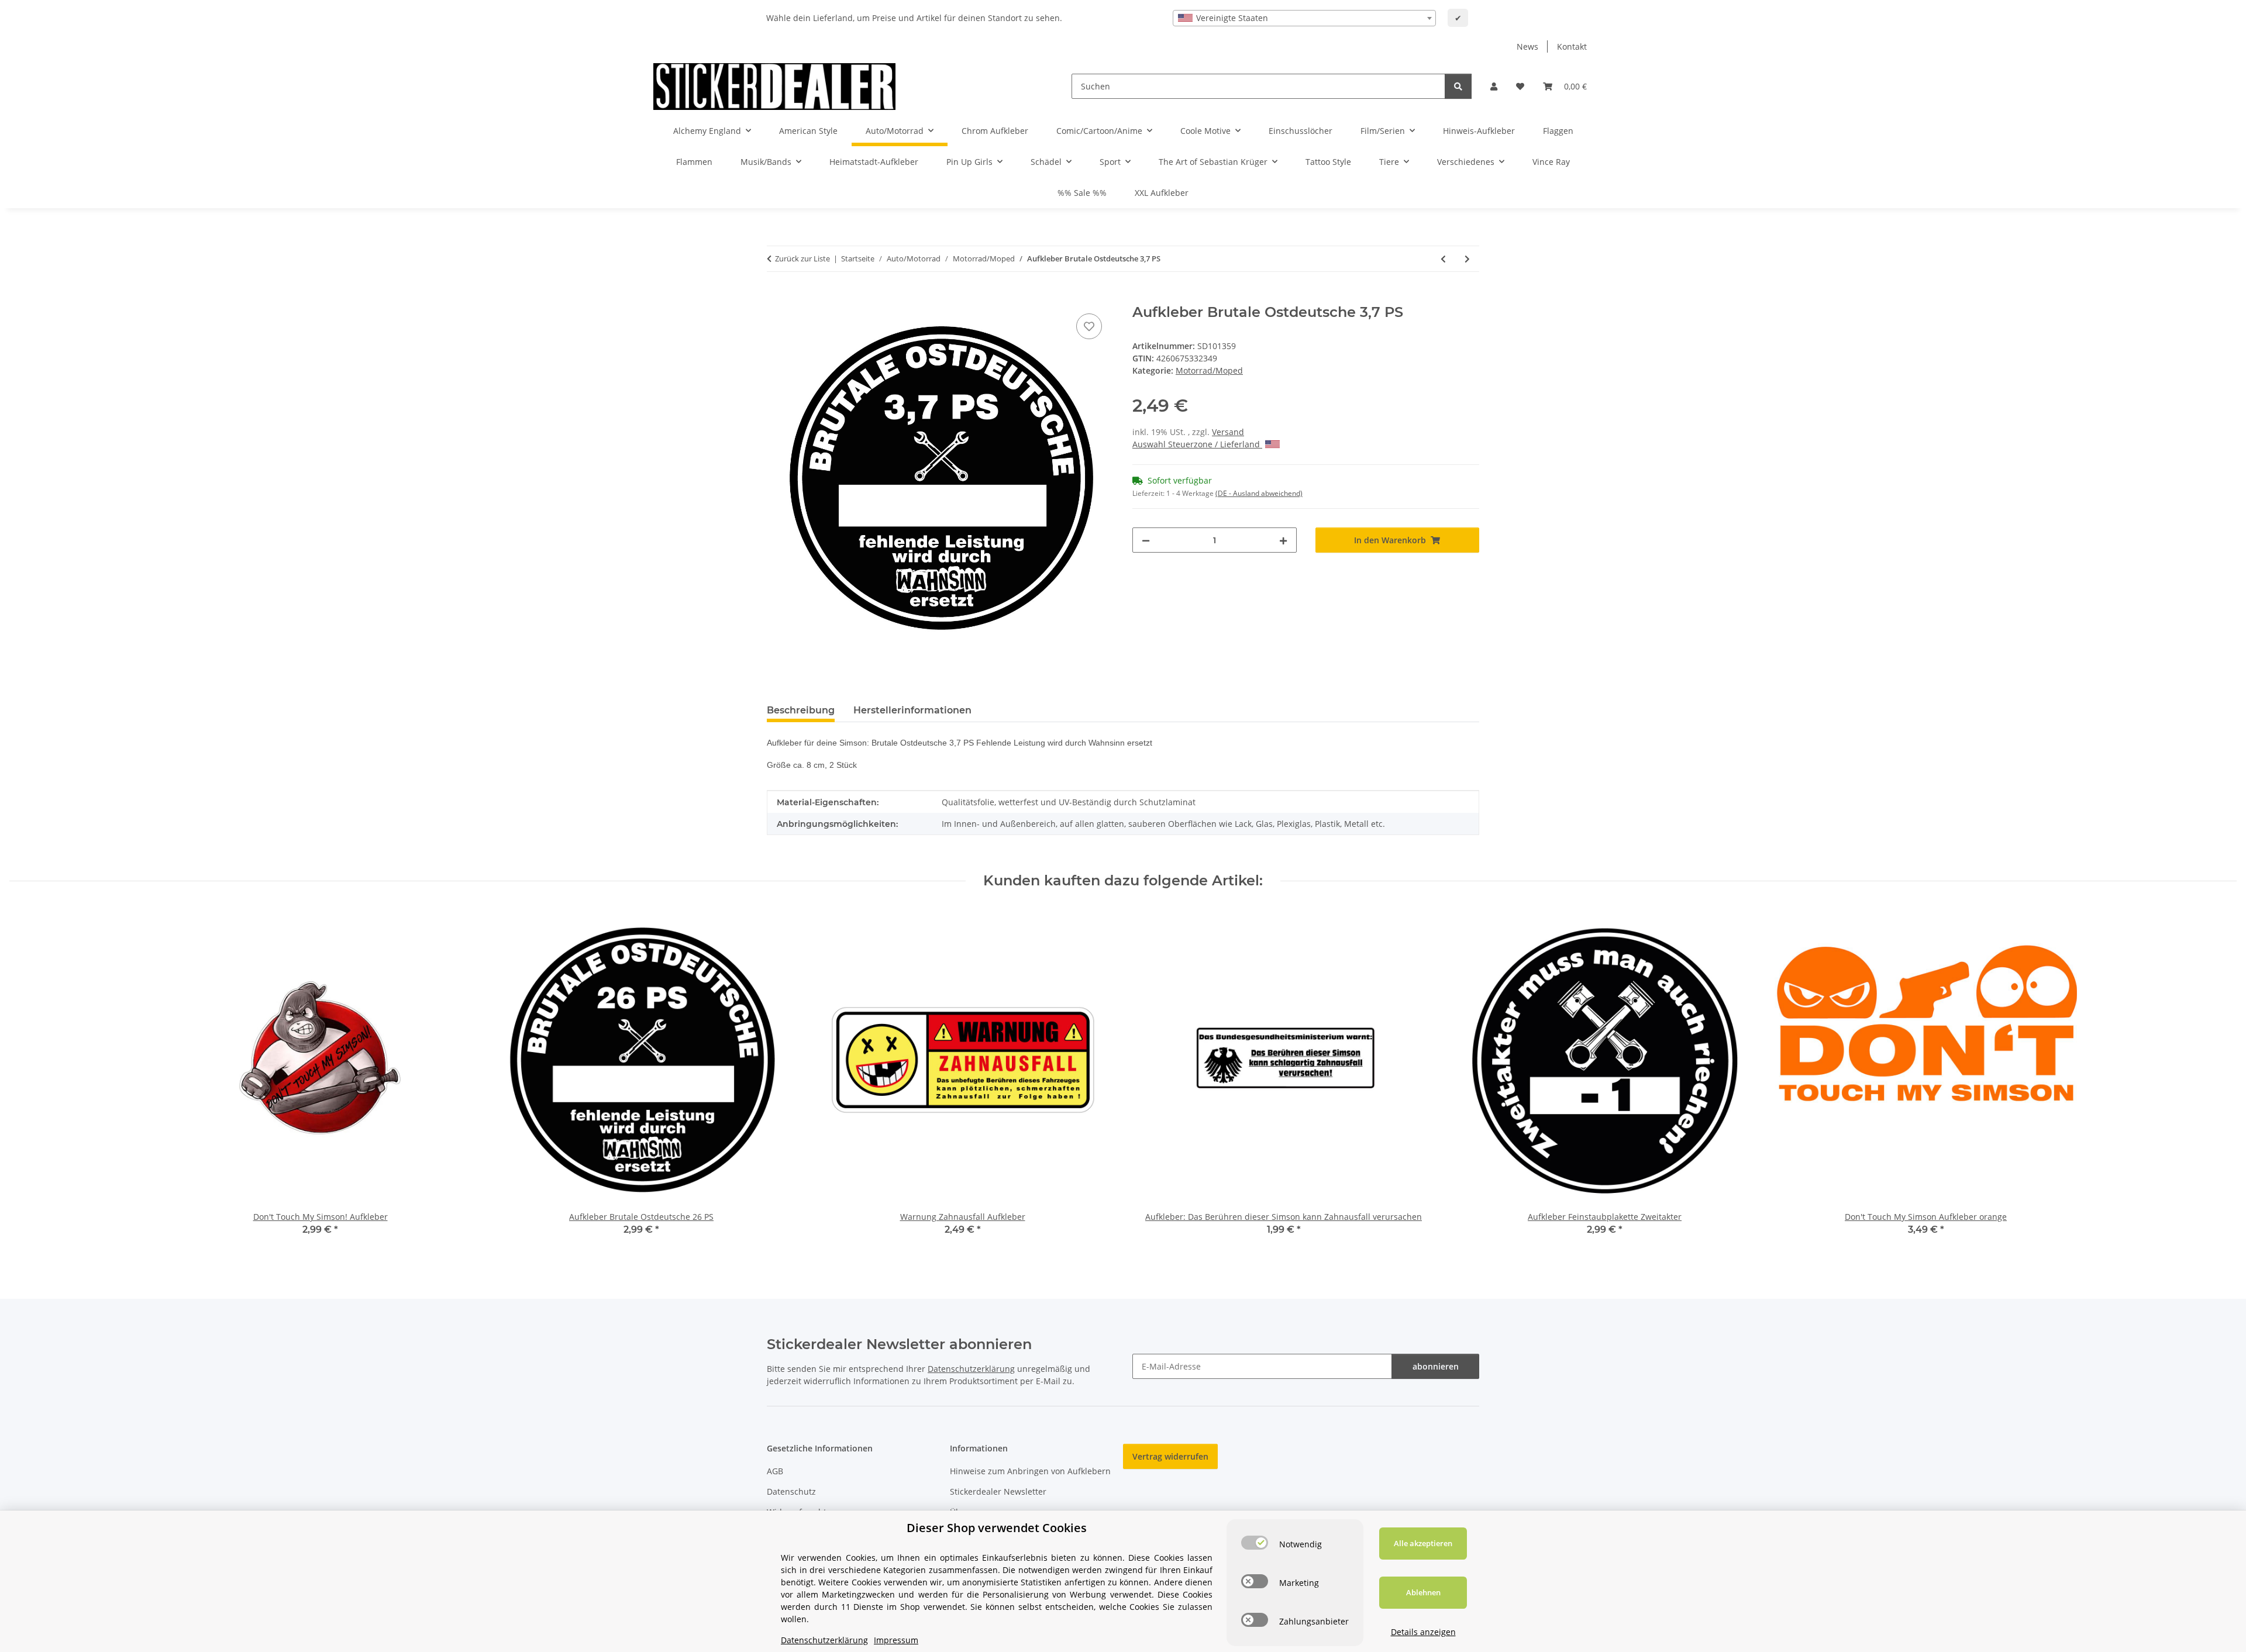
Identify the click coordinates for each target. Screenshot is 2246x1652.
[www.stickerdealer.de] (774, 86)
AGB (775, 1471)
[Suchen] (1458, 86)
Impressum (896, 1640)
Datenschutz (791, 1491)
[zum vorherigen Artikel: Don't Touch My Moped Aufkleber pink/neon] (1443, 259)
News (1527, 46)
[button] (1494, 86)
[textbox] (1304, 18)
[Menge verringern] (1146, 540)
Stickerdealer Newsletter (998, 1491)
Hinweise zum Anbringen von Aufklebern (1030, 1471)
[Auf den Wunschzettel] (1089, 326)
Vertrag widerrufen (1170, 1456)
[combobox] (1304, 18)
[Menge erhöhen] (1283, 540)
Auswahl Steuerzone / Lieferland (1197, 444)
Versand (1228, 432)
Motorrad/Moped (1209, 370)
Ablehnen (1423, 1592)
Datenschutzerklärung (971, 1369)
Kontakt (1572, 46)
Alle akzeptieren (1423, 1543)
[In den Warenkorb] (776, 298)
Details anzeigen (1423, 1632)
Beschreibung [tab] (801, 710)
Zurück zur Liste (802, 258)
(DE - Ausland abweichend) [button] (1259, 493)
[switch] (1255, 1543)
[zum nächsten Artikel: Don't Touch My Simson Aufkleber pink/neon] (1467, 259)
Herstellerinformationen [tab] (912, 710)
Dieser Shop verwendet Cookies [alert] (997, 1528)
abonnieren (1436, 1366)
